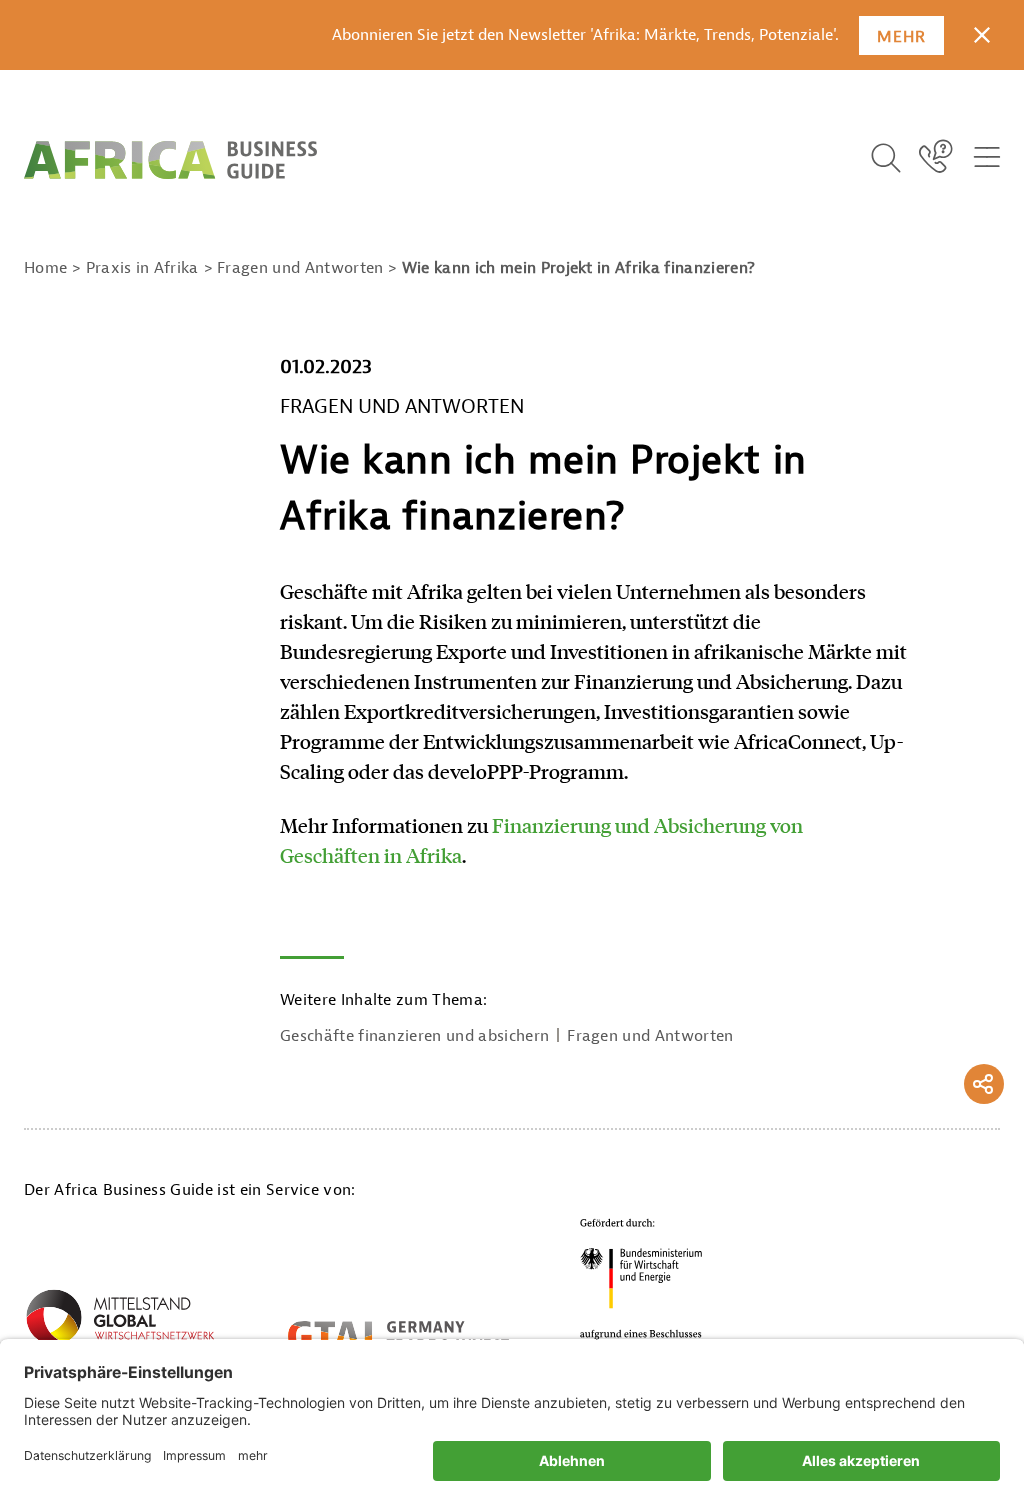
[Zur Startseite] (170, 160)
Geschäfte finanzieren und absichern (414, 1036)
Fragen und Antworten (650, 1036)
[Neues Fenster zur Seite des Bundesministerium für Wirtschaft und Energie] (642, 1284)
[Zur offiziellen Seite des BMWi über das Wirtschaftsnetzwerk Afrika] (120, 1324)
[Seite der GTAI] (398, 1336)
